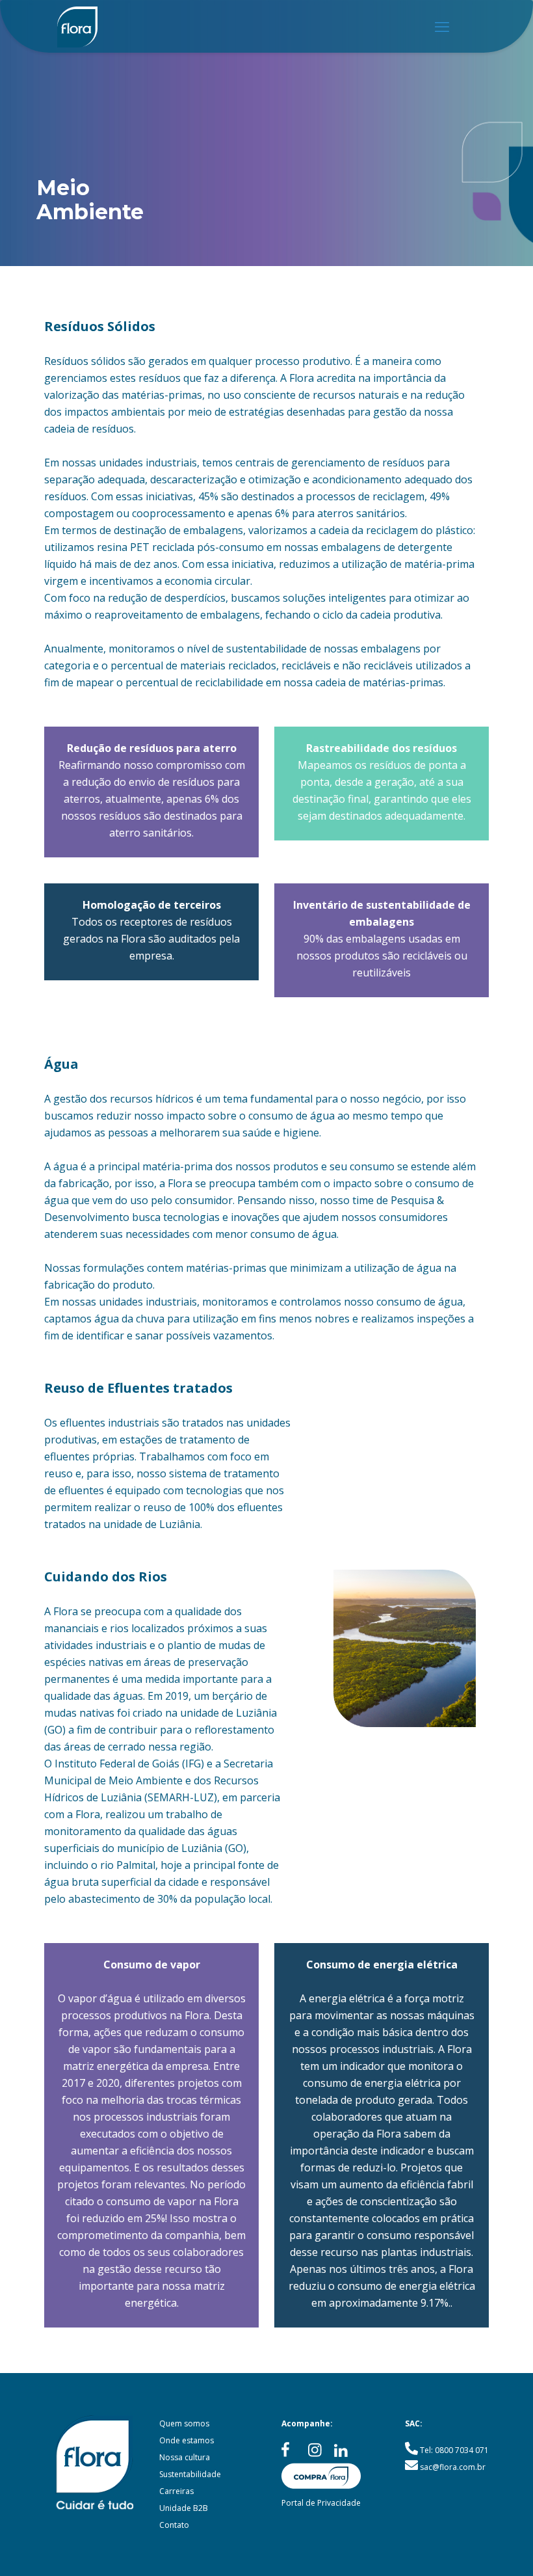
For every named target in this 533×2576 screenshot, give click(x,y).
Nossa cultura (185, 2457)
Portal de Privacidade (321, 2503)
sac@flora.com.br (453, 2467)
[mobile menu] (442, 26)
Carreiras (176, 2491)
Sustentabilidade (190, 2474)
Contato (174, 2525)
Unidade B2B (184, 2508)
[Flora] (77, 26)
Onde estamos (187, 2440)
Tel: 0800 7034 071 (454, 2450)
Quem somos (184, 2423)
